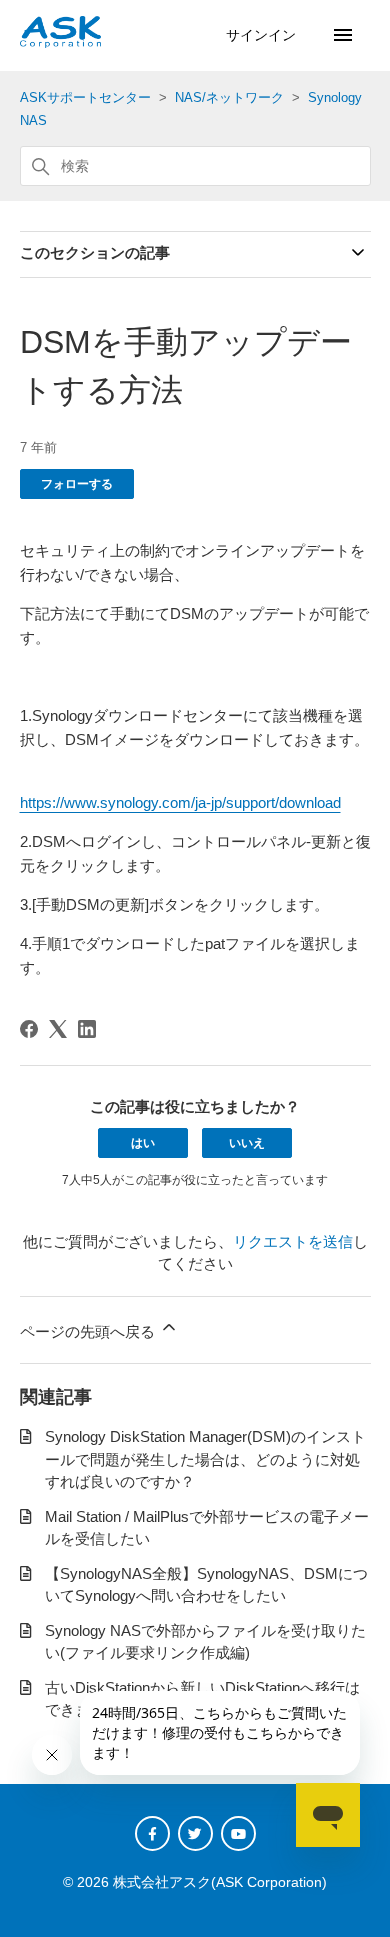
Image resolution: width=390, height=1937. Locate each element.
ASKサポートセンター (85, 97)
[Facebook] (29, 1029)
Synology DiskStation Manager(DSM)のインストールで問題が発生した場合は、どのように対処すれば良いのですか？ (205, 1459)
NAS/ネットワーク (229, 97)
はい (143, 1143)
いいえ (247, 1143)
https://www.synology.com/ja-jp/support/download (180, 802)
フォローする (77, 484)
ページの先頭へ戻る (89, 1331)
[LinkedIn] (87, 1029)
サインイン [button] (263, 35)
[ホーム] (60, 42)
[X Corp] (58, 1029)
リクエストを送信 (293, 1241)
